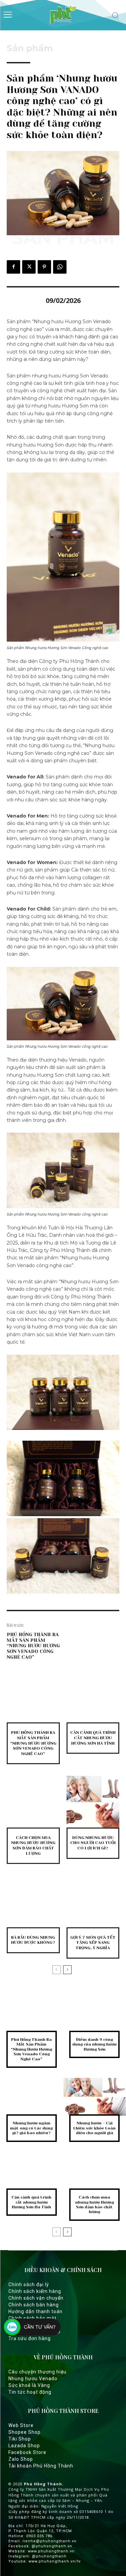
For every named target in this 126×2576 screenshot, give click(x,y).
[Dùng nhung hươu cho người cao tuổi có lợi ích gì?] (93, 1802)
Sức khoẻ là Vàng (29, 2385)
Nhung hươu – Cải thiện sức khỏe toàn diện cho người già (94, 2128)
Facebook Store (27, 2452)
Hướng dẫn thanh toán (35, 2311)
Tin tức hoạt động (30, 2392)
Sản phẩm (30, 48)
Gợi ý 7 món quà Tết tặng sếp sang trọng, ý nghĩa (93, 1943)
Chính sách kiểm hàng (35, 2291)
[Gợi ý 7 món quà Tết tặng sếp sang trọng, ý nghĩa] (93, 1902)
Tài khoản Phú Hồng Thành (41, 2466)
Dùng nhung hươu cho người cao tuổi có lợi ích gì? (93, 1843)
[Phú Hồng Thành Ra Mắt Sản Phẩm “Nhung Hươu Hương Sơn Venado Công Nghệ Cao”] (33, 1697)
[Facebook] (13, 267)
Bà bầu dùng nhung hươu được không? (33, 1940)
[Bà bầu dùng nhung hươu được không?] (33, 1902)
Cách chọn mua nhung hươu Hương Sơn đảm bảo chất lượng (33, 1846)
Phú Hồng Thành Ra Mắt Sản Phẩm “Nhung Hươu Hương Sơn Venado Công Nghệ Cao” (33, 1646)
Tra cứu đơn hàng (30, 2338)
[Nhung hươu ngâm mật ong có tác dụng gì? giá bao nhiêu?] (32, 2097)
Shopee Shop (25, 2432)
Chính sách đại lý (29, 2284)
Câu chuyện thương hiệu (37, 2372)
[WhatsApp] (60, 267)
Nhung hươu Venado (33, 2379)
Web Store (21, 2425)
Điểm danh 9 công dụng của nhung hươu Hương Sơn (94, 2044)
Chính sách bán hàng (34, 2305)
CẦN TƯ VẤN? (40, 2327)
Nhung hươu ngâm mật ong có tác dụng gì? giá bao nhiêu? (31, 2128)
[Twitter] (29, 267)
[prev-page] (57, 1970)
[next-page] (67, 1970)
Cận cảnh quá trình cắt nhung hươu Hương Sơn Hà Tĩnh (93, 1738)
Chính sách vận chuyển (36, 2298)
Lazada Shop (24, 2446)
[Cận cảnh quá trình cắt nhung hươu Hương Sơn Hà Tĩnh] (93, 1697)
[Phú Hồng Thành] (63, 15)
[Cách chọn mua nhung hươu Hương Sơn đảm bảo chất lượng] (33, 1802)
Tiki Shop (20, 2439)
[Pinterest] (44, 267)
